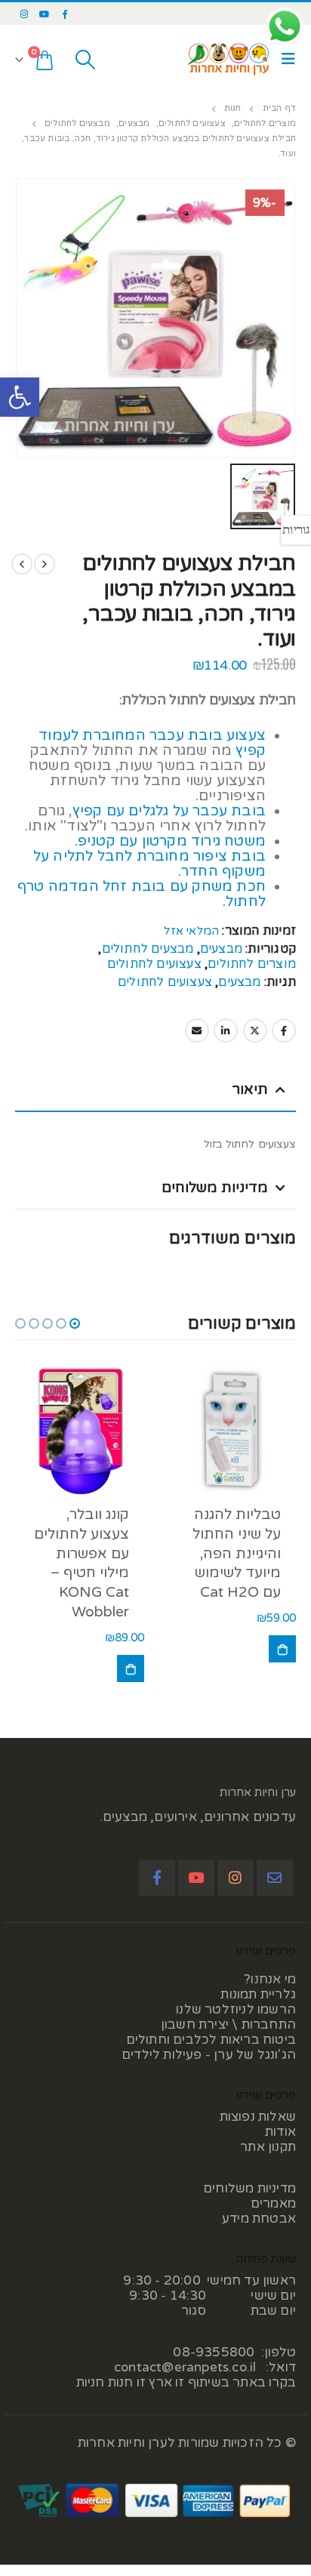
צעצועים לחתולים (154, 964)
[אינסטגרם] (24, 14)
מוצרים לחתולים (252, 964)
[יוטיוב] (45, 14)
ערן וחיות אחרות (258, 1792)
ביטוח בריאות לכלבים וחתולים (211, 2040)
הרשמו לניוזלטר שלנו (236, 2009)
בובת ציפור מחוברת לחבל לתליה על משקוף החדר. (149, 864)
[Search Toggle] (85, 60)
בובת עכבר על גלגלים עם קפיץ (169, 811)
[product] (231, 1430)
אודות (280, 2132)
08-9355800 (214, 2352)
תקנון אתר (268, 2147)
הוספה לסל (282, 1649)
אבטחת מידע (259, 2219)
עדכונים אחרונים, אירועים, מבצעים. (198, 1817)
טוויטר (255, 1031)
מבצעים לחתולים (148, 949)
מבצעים (221, 949)
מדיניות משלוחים (249, 2188)
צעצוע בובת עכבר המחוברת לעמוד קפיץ (152, 743)
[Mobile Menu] (285, 59)
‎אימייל (197, 1031)
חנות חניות (105, 2382)
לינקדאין (226, 1031)
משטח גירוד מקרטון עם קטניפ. (170, 841)
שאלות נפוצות (258, 2117)
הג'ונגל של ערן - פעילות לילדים (209, 2055)
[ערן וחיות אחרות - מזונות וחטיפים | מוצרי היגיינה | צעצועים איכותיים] (229, 59)
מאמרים (273, 2203)
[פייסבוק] (65, 14)
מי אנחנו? (270, 1979)
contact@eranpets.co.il (185, 2367)
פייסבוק (284, 1031)
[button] (20, 397)
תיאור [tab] (250, 1089)
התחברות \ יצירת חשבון (228, 2024)
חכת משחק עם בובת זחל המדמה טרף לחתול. (142, 894)
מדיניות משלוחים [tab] (215, 1188)
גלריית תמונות (258, 1994)
